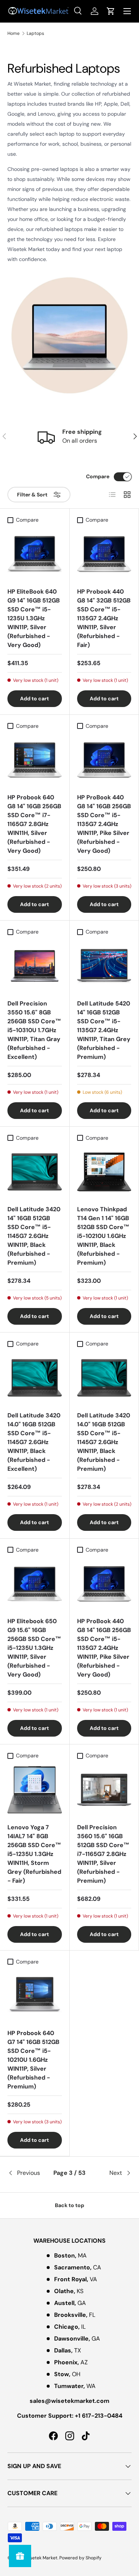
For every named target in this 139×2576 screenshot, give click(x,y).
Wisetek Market (41, 2558)
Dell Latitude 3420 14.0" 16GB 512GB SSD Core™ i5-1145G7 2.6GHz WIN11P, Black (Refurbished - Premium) (104, 1442)
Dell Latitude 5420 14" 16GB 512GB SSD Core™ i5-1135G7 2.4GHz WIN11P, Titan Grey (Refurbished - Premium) (104, 1030)
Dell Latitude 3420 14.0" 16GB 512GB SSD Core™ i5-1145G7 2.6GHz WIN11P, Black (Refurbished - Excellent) (34, 1442)
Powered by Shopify (80, 2558)
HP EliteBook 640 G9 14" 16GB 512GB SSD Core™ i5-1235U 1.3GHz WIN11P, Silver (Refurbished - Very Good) (34, 618)
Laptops (35, 33)
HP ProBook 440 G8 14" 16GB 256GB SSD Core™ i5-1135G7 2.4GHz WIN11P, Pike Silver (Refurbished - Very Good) (104, 824)
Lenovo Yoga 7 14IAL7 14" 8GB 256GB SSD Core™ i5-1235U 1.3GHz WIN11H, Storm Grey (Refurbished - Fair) (34, 1854)
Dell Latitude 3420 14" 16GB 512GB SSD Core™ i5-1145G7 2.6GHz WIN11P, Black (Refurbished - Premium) (34, 1236)
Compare (98, 476)
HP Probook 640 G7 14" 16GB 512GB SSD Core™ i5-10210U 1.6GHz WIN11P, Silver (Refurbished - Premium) (33, 2060)
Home (14, 33)
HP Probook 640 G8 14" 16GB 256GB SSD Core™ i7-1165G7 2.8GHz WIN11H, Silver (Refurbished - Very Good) (34, 824)
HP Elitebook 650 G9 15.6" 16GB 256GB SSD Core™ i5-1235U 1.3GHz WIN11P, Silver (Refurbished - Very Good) (34, 1648)
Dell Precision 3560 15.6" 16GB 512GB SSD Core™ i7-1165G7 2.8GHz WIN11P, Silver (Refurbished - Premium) (103, 1854)
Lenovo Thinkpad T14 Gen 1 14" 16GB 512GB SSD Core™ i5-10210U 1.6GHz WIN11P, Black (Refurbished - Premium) (103, 1236)
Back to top (69, 2205)
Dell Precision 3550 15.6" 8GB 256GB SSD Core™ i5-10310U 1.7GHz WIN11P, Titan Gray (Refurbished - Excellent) (34, 1030)
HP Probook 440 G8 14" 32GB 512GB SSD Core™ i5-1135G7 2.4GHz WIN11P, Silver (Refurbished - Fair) (104, 618)
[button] (111, 11)
